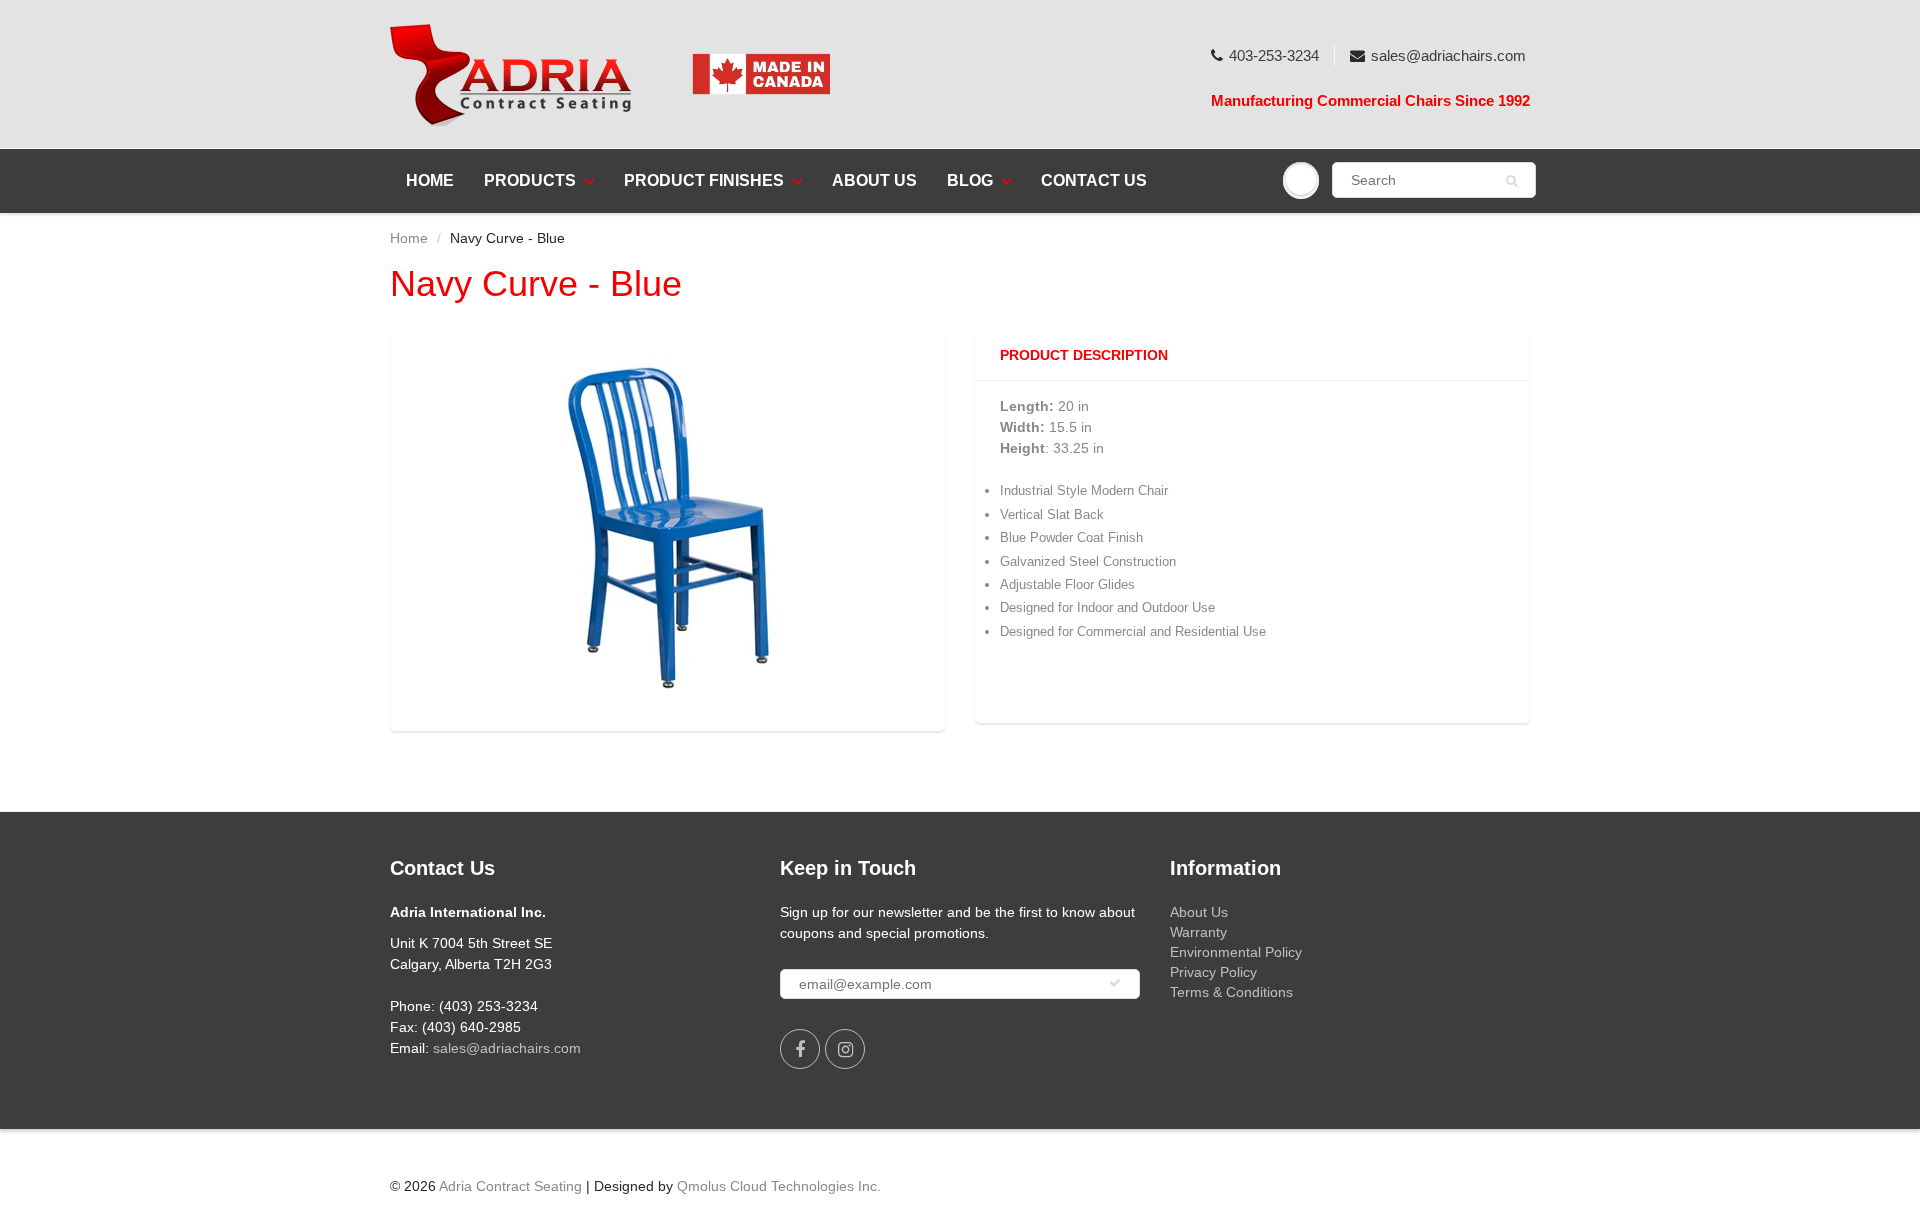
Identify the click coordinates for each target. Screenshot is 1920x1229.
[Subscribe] (1115, 983)
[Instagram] (845, 1049)
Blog (970, 180)
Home (430, 180)
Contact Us (1094, 180)
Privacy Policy (1213, 972)
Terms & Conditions (1231, 992)
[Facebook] (800, 1049)
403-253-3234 (1274, 55)
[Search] (1511, 181)
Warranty (1198, 932)
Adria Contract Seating (510, 1186)
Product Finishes (704, 180)
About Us (874, 180)
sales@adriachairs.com (1448, 55)
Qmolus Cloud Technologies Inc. (779, 1186)
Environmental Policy (1236, 952)
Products (530, 180)
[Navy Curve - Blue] (667, 528)
